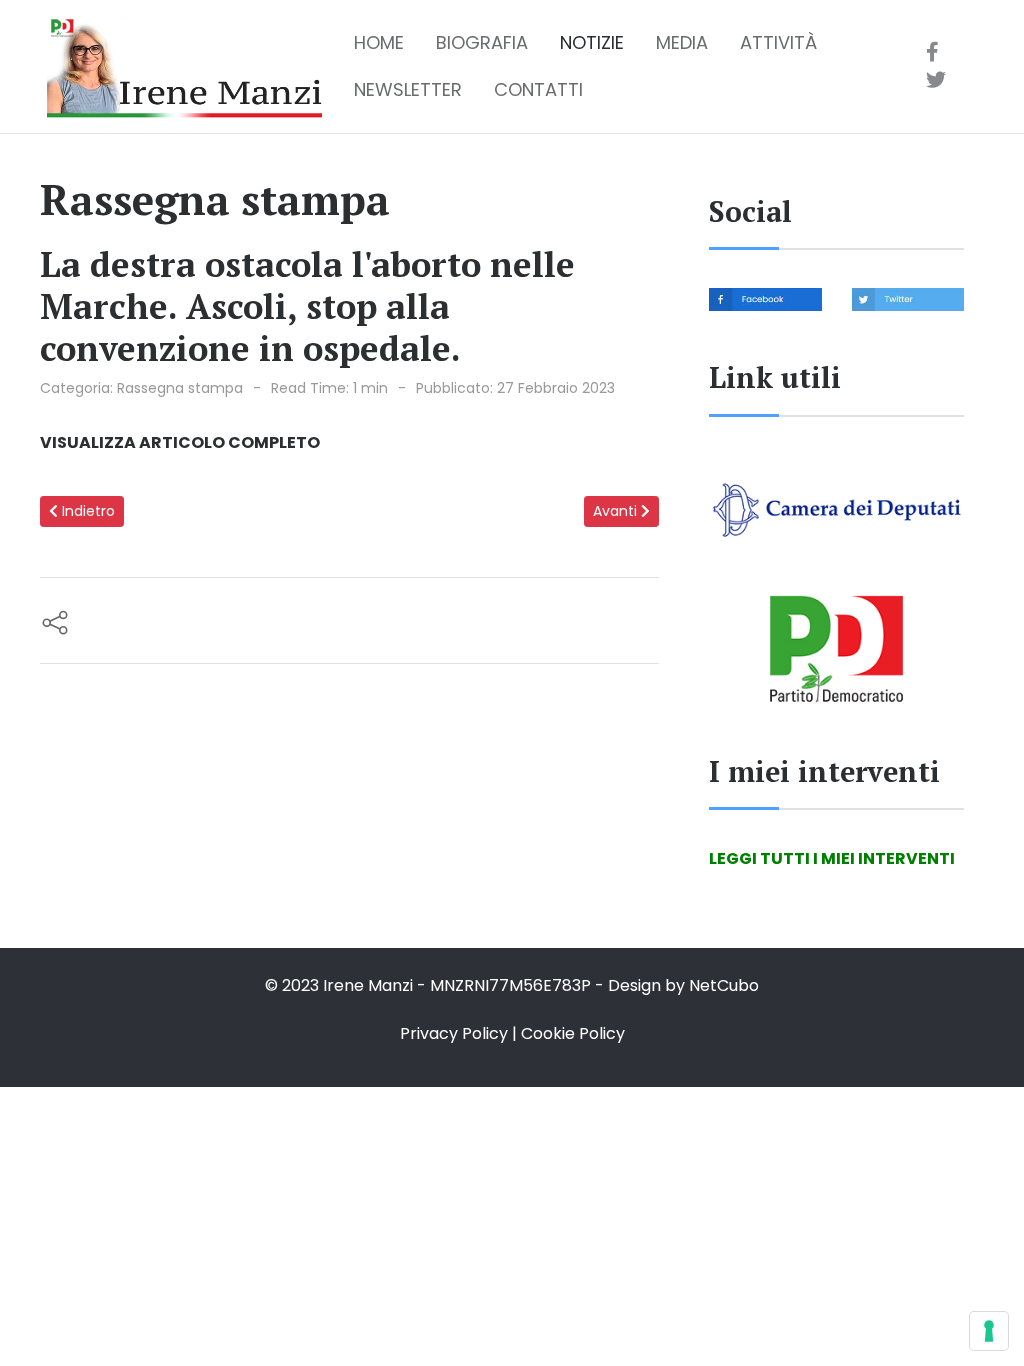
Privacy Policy (454, 1033)
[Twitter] (936, 80)
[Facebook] (932, 52)
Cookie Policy (573, 1033)
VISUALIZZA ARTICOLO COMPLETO (180, 442)
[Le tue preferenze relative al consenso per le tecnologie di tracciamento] (989, 1331)
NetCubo (724, 985)
